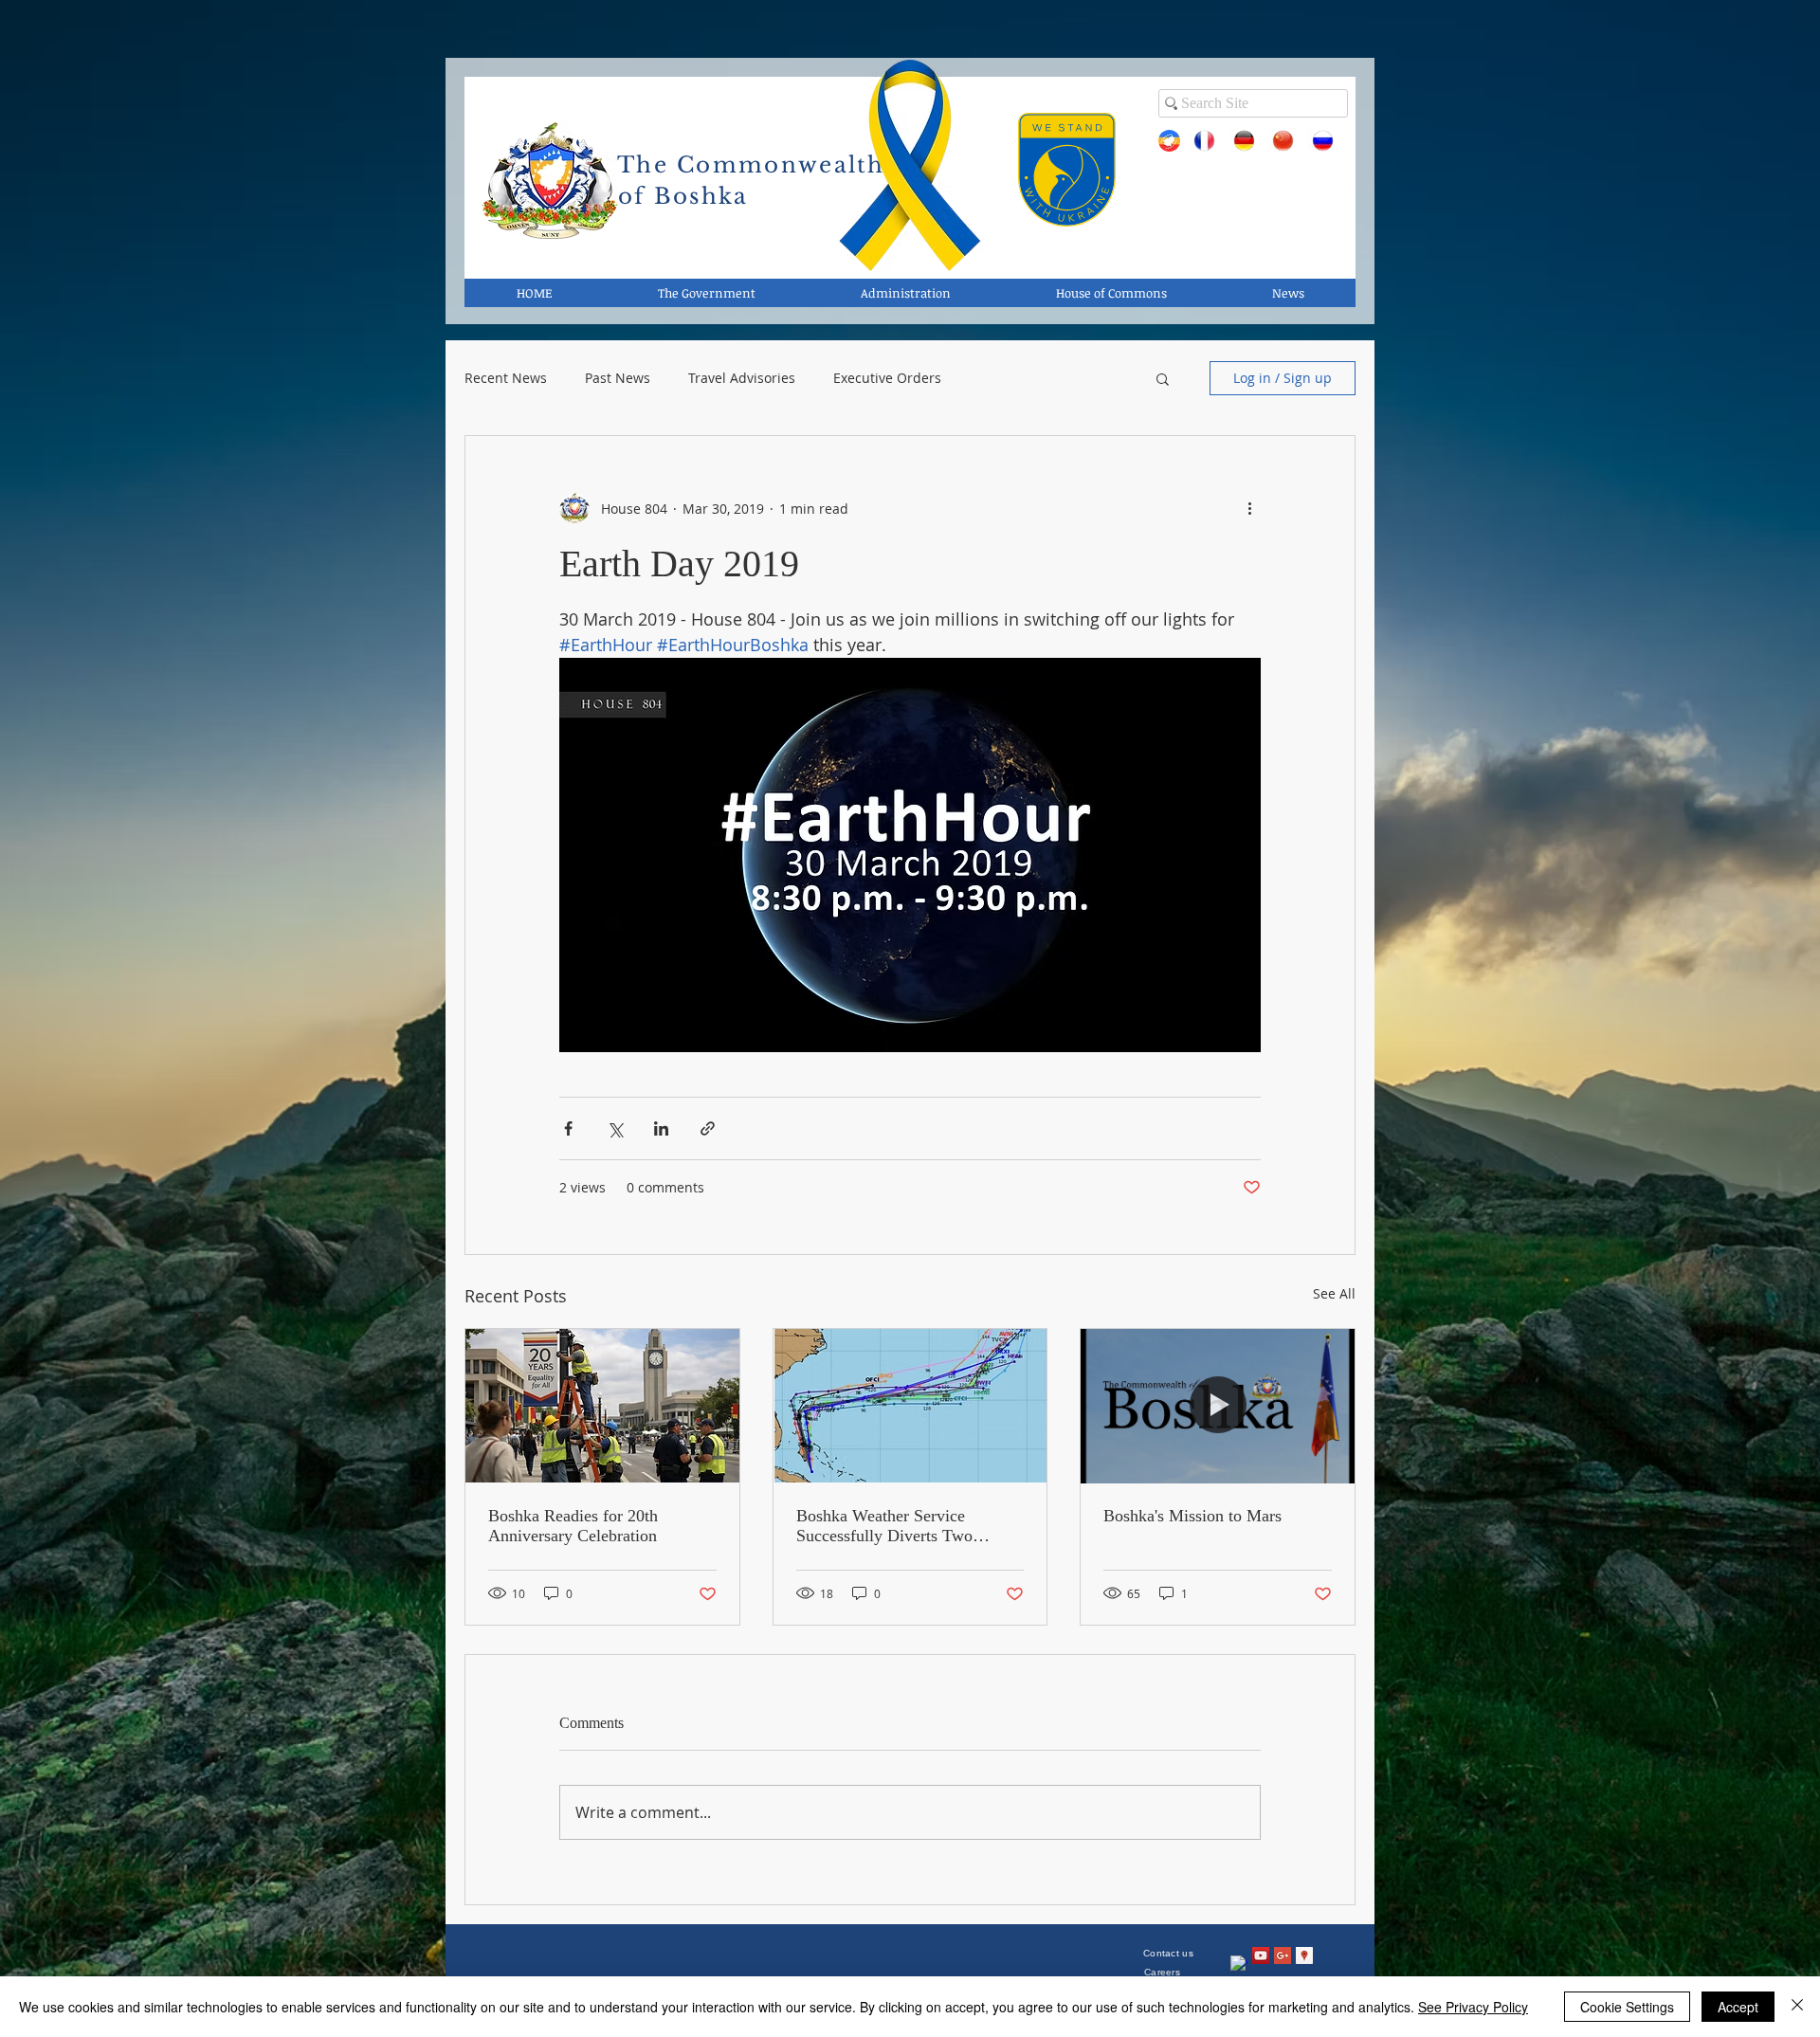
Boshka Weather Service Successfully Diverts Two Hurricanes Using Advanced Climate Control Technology (894, 1526)
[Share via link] (708, 1128)
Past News (618, 378)
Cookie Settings (1627, 2007)
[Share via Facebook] (568, 1128)
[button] (1163, 378)
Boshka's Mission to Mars (1192, 1516)
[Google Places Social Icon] (1304, 1955)
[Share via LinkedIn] (661, 1128)
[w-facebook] (1239, 1964)
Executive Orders (887, 378)
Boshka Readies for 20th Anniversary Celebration (573, 1526)
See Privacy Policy (1473, 2007)
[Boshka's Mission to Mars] (1218, 1406)
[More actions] (1249, 508)
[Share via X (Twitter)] (615, 1128)
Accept (1738, 2007)
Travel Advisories (742, 378)
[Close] (1797, 2007)
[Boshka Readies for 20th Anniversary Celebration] (602, 1406)
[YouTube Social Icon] (1261, 1955)
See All (1334, 1293)
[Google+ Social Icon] (1283, 1955)
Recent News (506, 378)
